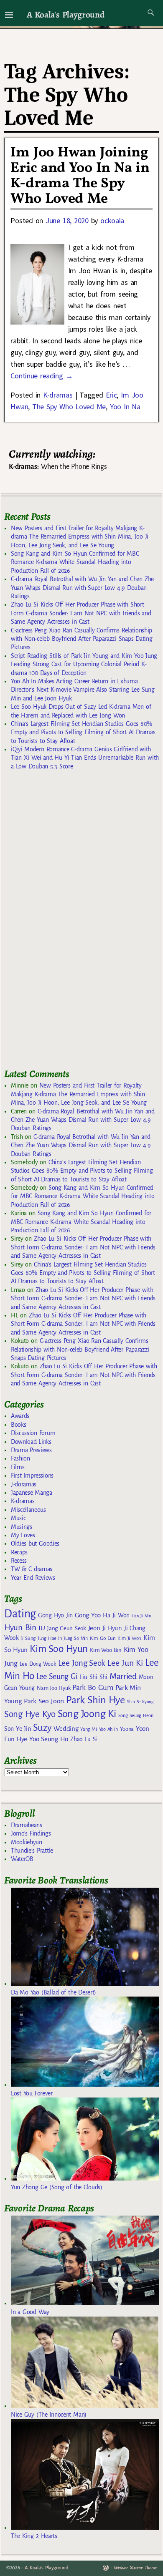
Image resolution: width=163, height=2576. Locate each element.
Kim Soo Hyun (59, 1649)
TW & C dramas (32, 1569)
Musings (22, 1527)
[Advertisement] (67, 923)
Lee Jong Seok (82, 1663)
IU (42, 1628)
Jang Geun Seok (66, 1628)
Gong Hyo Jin (55, 1615)
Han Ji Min (141, 1616)
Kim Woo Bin (106, 1650)
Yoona (127, 1729)
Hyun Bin (20, 1628)
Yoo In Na (125, 407)
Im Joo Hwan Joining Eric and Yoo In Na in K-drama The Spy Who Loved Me (80, 176)
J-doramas (24, 1484)
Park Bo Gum (93, 1688)
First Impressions (32, 1476)
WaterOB (22, 1859)
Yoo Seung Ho (49, 1739)
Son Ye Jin (18, 1729)
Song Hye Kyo (30, 1714)
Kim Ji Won (129, 1638)
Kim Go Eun (103, 1638)
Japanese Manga (32, 1493)
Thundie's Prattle (32, 1851)
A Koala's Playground (65, 14)
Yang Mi (88, 1729)
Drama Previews (31, 1450)
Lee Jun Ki (125, 1663)
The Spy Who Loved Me (69, 407)
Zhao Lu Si (84, 1739)
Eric (111, 395)
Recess (19, 1561)
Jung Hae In (50, 1638)
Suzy (42, 1728)
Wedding (66, 1729)
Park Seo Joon (44, 1701)
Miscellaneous (28, 1510)
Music (18, 1518)
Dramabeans (27, 1825)
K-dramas (58, 395)
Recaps (19, 1552)
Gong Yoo (88, 1615)
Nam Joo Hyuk (53, 1688)
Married (123, 1676)
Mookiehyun (27, 1842)
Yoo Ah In (108, 1729)
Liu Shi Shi (94, 1677)
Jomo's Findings (31, 1833)
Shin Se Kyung (140, 1702)
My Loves (23, 1535)
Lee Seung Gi (57, 1677)
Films (18, 1467)
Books (18, 1425)
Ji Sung (28, 1638)
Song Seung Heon (136, 1715)
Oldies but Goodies (35, 1544)
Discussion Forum (33, 1433)
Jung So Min (75, 1638)
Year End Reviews (33, 1578)
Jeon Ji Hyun (105, 1628)
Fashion (20, 1458)
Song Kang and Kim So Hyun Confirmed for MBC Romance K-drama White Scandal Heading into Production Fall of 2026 (75, 562)
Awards (20, 1416)
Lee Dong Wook (38, 1664)
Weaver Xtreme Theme (135, 2568)
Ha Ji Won (116, 1615)
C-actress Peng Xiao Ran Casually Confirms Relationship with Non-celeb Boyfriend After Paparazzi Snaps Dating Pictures (81, 639)
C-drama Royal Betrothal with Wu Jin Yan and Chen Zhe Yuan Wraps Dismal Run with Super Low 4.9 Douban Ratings (82, 588)
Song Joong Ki (87, 1714)
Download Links (31, 1442)
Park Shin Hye (96, 1700)
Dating (20, 1614)
